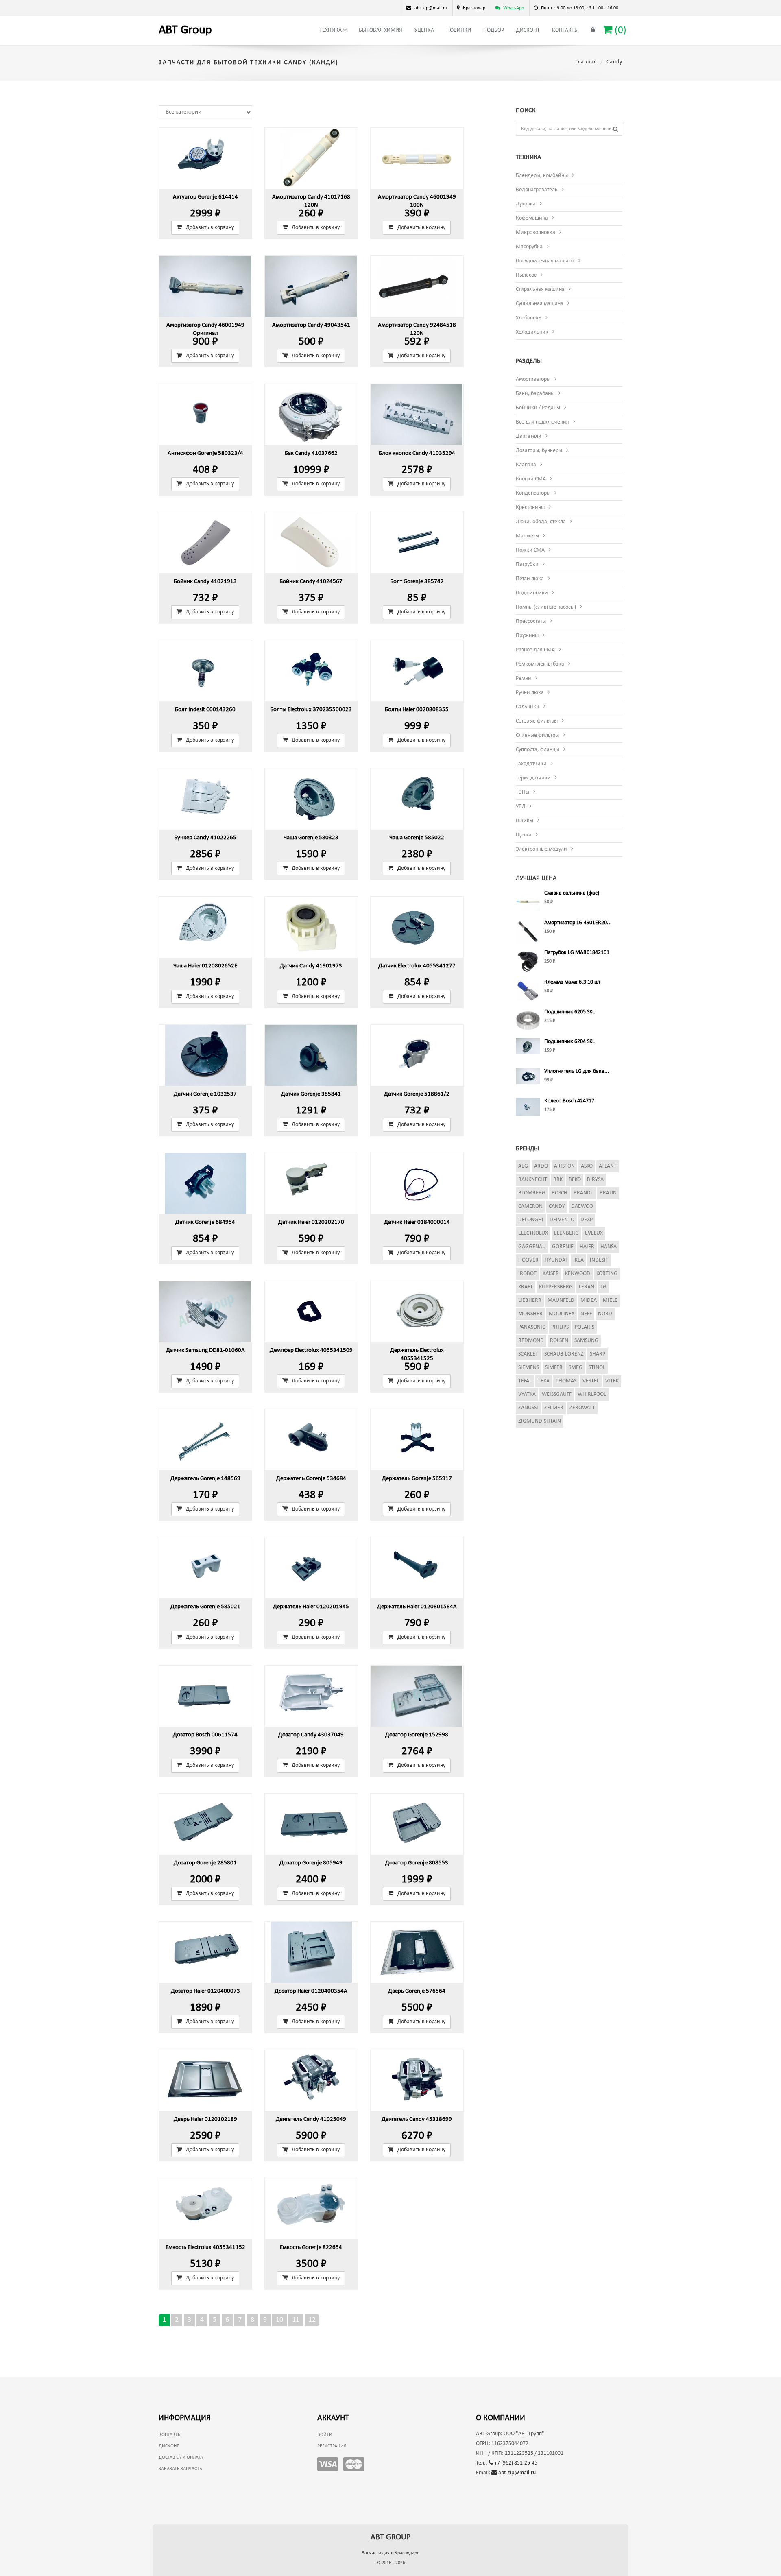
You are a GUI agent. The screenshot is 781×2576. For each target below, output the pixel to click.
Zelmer (554, 1408)
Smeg (576, 1368)
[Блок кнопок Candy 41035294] (417, 415)
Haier (587, 1247)
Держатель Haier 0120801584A (417, 1607)
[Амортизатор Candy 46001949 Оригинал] (205, 286)
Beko (575, 1180)
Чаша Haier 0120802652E (205, 966)
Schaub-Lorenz (564, 1354)
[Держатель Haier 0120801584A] (417, 1568)
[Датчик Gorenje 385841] (311, 1055)
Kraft (526, 1287)
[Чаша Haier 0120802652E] (205, 927)
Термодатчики (533, 778)
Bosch (560, 1193)
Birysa (595, 1180)
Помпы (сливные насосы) (546, 607)
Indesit (599, 1260)
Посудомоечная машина (545, 261)
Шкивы (525, 821)
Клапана (526, 465)
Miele (610, 1300)
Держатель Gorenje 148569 (205, 1479)
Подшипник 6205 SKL (569, 1012)
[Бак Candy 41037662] (311, 415)
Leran (587, 1287)
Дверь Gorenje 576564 (417, 1991)
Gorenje (563, 1247)
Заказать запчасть (180, 2469)
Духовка (526, 204)
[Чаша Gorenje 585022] (417, 799)
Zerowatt (582, 1408)
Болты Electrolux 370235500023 (311, 710)
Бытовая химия (381, 30)
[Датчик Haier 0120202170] (311, 1183)
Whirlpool (592, 1394)
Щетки (524, 835)
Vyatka (527, 1394)
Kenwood (578, 1274)
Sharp (598, 1354)
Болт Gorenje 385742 (417, 582)
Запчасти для (391, 2553)
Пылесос (526, 275)
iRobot (527, 1274)
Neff (586, 1314)
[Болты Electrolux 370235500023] (311, 671)
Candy (557, 1206)
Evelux (594, 1233)
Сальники (528, 707)
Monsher (530, 1314)
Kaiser (551, 1274)
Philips (560, 1327)
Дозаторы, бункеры (539, 451)
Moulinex (562, 1314)
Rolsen (559, 1341)
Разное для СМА (535, 650)
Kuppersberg (556, 1287)
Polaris (585, 1327)
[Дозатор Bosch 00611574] (205, 1696)
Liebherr (530, 1300)
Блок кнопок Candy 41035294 (417, 453)
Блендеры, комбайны (542, 176)
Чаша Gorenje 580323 (311, 838)
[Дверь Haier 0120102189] (205, 2080)
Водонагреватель (537, 190)
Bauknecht (533, 1180)
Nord (605, 1314)
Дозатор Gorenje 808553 (417, 1863)
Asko (587, 1166)
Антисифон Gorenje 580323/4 (205, 453)
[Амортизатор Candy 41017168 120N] (311, 158)
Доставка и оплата (181, 2458)
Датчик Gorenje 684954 (205, 1222)
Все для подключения (542, 422)
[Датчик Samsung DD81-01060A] (205, 1312)
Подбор (494, 30)
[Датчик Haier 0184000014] (417, 1183)
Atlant (608, 1166)
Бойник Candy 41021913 (205, 582)
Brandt (584, 1193)
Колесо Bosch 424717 (569, 1101)
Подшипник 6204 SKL (569, 1042)
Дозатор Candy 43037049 (311, 1735)
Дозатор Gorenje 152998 (417, 1735)
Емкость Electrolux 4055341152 (205, 2247)
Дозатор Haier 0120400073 (205, 1991)
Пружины (527, 636)
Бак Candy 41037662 (311, 453)
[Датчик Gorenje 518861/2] (417, 1055)
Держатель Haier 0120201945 (311, 1607)
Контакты (565, 30)
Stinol (597, 1368)
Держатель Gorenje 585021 (205, 1607)
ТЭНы (522, 792)
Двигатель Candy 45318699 (417, 2119)
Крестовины (530, 508)
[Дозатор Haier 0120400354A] (311, 1952)
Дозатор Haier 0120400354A (311, 1991)
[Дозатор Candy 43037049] (311, 1696)
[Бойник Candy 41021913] (205, 543)
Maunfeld (561, 1300)
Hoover (528, 1260)
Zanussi (528, 1408)
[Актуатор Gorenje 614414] (205, 158)
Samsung (586, 1341)
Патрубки (527, 564)
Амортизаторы (533, 379)
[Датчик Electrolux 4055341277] (417, 927)
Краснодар (474, 8)
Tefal (525, 1381)
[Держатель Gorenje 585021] (205, 1568)
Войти (325, 2435)
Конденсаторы (533, 493)
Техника (331, 30)
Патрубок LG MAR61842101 (577, 953)
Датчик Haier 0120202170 (311, 1222)
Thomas (566, 1381)
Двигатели (529, 436)
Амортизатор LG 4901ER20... (578, 923)
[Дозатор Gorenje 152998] (417, 1696)
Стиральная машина (540, 289)
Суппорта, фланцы (538, 750)
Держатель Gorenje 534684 (311, 1479)
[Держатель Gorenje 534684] (311, 1440)
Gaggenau (532, 1247)
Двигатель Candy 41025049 (311, 2119)
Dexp (587, 1220)
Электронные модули (541, 849)
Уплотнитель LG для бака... (577, 1071)
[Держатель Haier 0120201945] (311, 1568)
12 (312, 2320)
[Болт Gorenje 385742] (417, 543)
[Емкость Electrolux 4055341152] (205, 2209)
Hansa (609, 1247)
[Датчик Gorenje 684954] (205, 1183)
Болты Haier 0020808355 (417, 710)
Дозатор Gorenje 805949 (311, 1863)
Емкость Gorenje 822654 (311, 2247)
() (619, 30)
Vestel (591, 1381)
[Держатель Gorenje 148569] (205, 1440)
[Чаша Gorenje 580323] (311, 799)
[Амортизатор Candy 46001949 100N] (417, 158)
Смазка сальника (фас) (572, 893)
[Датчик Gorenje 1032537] (205, 1055)
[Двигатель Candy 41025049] (311, 2080)
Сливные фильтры (537, 735)
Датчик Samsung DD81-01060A (205, 1350)
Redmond (531, 1341)
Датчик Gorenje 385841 (311, 1094)
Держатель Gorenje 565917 (417, 1479)
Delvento (562, 1220)
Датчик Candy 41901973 (311, 966)
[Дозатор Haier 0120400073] (205, 1952)
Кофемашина (532, 218)
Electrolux (533, 1233)
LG (603, 1287)
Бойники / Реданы (538, 408)
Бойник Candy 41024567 (311, 582)
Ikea (578, 1260)
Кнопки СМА (531, 479)
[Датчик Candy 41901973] (311, 927)
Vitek (612, 1381)
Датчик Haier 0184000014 (417, 1222)
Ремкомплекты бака (540, 664)
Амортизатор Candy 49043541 (311, 325)
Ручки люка (530, 693)
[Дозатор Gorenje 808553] (417, 1824)
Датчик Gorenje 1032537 (205, 1094)
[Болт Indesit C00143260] (205, 671)
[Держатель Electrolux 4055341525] (417, 1312)
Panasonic (532, 1327)
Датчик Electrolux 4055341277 (417, 966)
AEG (523, 1166)
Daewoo (582, 1206)
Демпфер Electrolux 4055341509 (311, 1350)
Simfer (554, 1368)
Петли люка (530, 579)
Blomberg (532, 1193)
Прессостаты (531, 621)
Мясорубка (529, 247)
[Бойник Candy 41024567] (311, 543)
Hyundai (556, 1260)
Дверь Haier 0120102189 (205, 2119)
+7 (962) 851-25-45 (515, 2463)
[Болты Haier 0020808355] (417, 671)
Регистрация (332, 2446)
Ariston (564, 1166)
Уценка (424, 30)
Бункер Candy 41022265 (205, 838)
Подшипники (532, 593)
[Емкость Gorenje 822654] (311, 2209)
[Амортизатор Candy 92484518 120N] (417, 286)
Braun (608, 1193)
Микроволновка (536, 232)
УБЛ (521, 807)
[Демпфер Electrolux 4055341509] (311, 1312)
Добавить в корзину (210, 228)
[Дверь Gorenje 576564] (417, 1952)
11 (296, 2320)
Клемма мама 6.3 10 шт (572, 982)
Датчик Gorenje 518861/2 (417, 1094)
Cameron (530, 1206)
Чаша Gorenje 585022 (417, 838)
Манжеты (527, 536)
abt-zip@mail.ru (516, 2473)
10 (279, 2320)
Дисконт (528, 30)
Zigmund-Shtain (540, 1421)
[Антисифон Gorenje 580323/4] (205, 415)
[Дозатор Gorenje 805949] (311, 1824)
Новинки (459, 30)
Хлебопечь (529, 318)
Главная (586, 62)
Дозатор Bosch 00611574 (205, 1735)
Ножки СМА (530, 550)
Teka (544, 1381)
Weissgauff (557, 1394)
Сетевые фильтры (537, 721)
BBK (558, 1180)
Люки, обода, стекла (541, 522)
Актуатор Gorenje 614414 (205, 197)
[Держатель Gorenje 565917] (417, 1440)
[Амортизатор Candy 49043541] (311, 286)
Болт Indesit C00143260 (205, 710)
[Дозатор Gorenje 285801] (205, 1824)
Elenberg (566, 1233)
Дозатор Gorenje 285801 (205, 1863)
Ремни (524, 678)
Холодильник (532, 332)
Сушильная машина (540, 304)
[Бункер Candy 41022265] (205, 799)
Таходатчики (531, 764)
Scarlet (528, 1354)
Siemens (529, 1368)
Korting (607, 1274)
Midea (589, 1300)
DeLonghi (531, 1220)
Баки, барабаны (535, 394)
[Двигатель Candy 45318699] (417, 2080)
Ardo (541, 1166)
